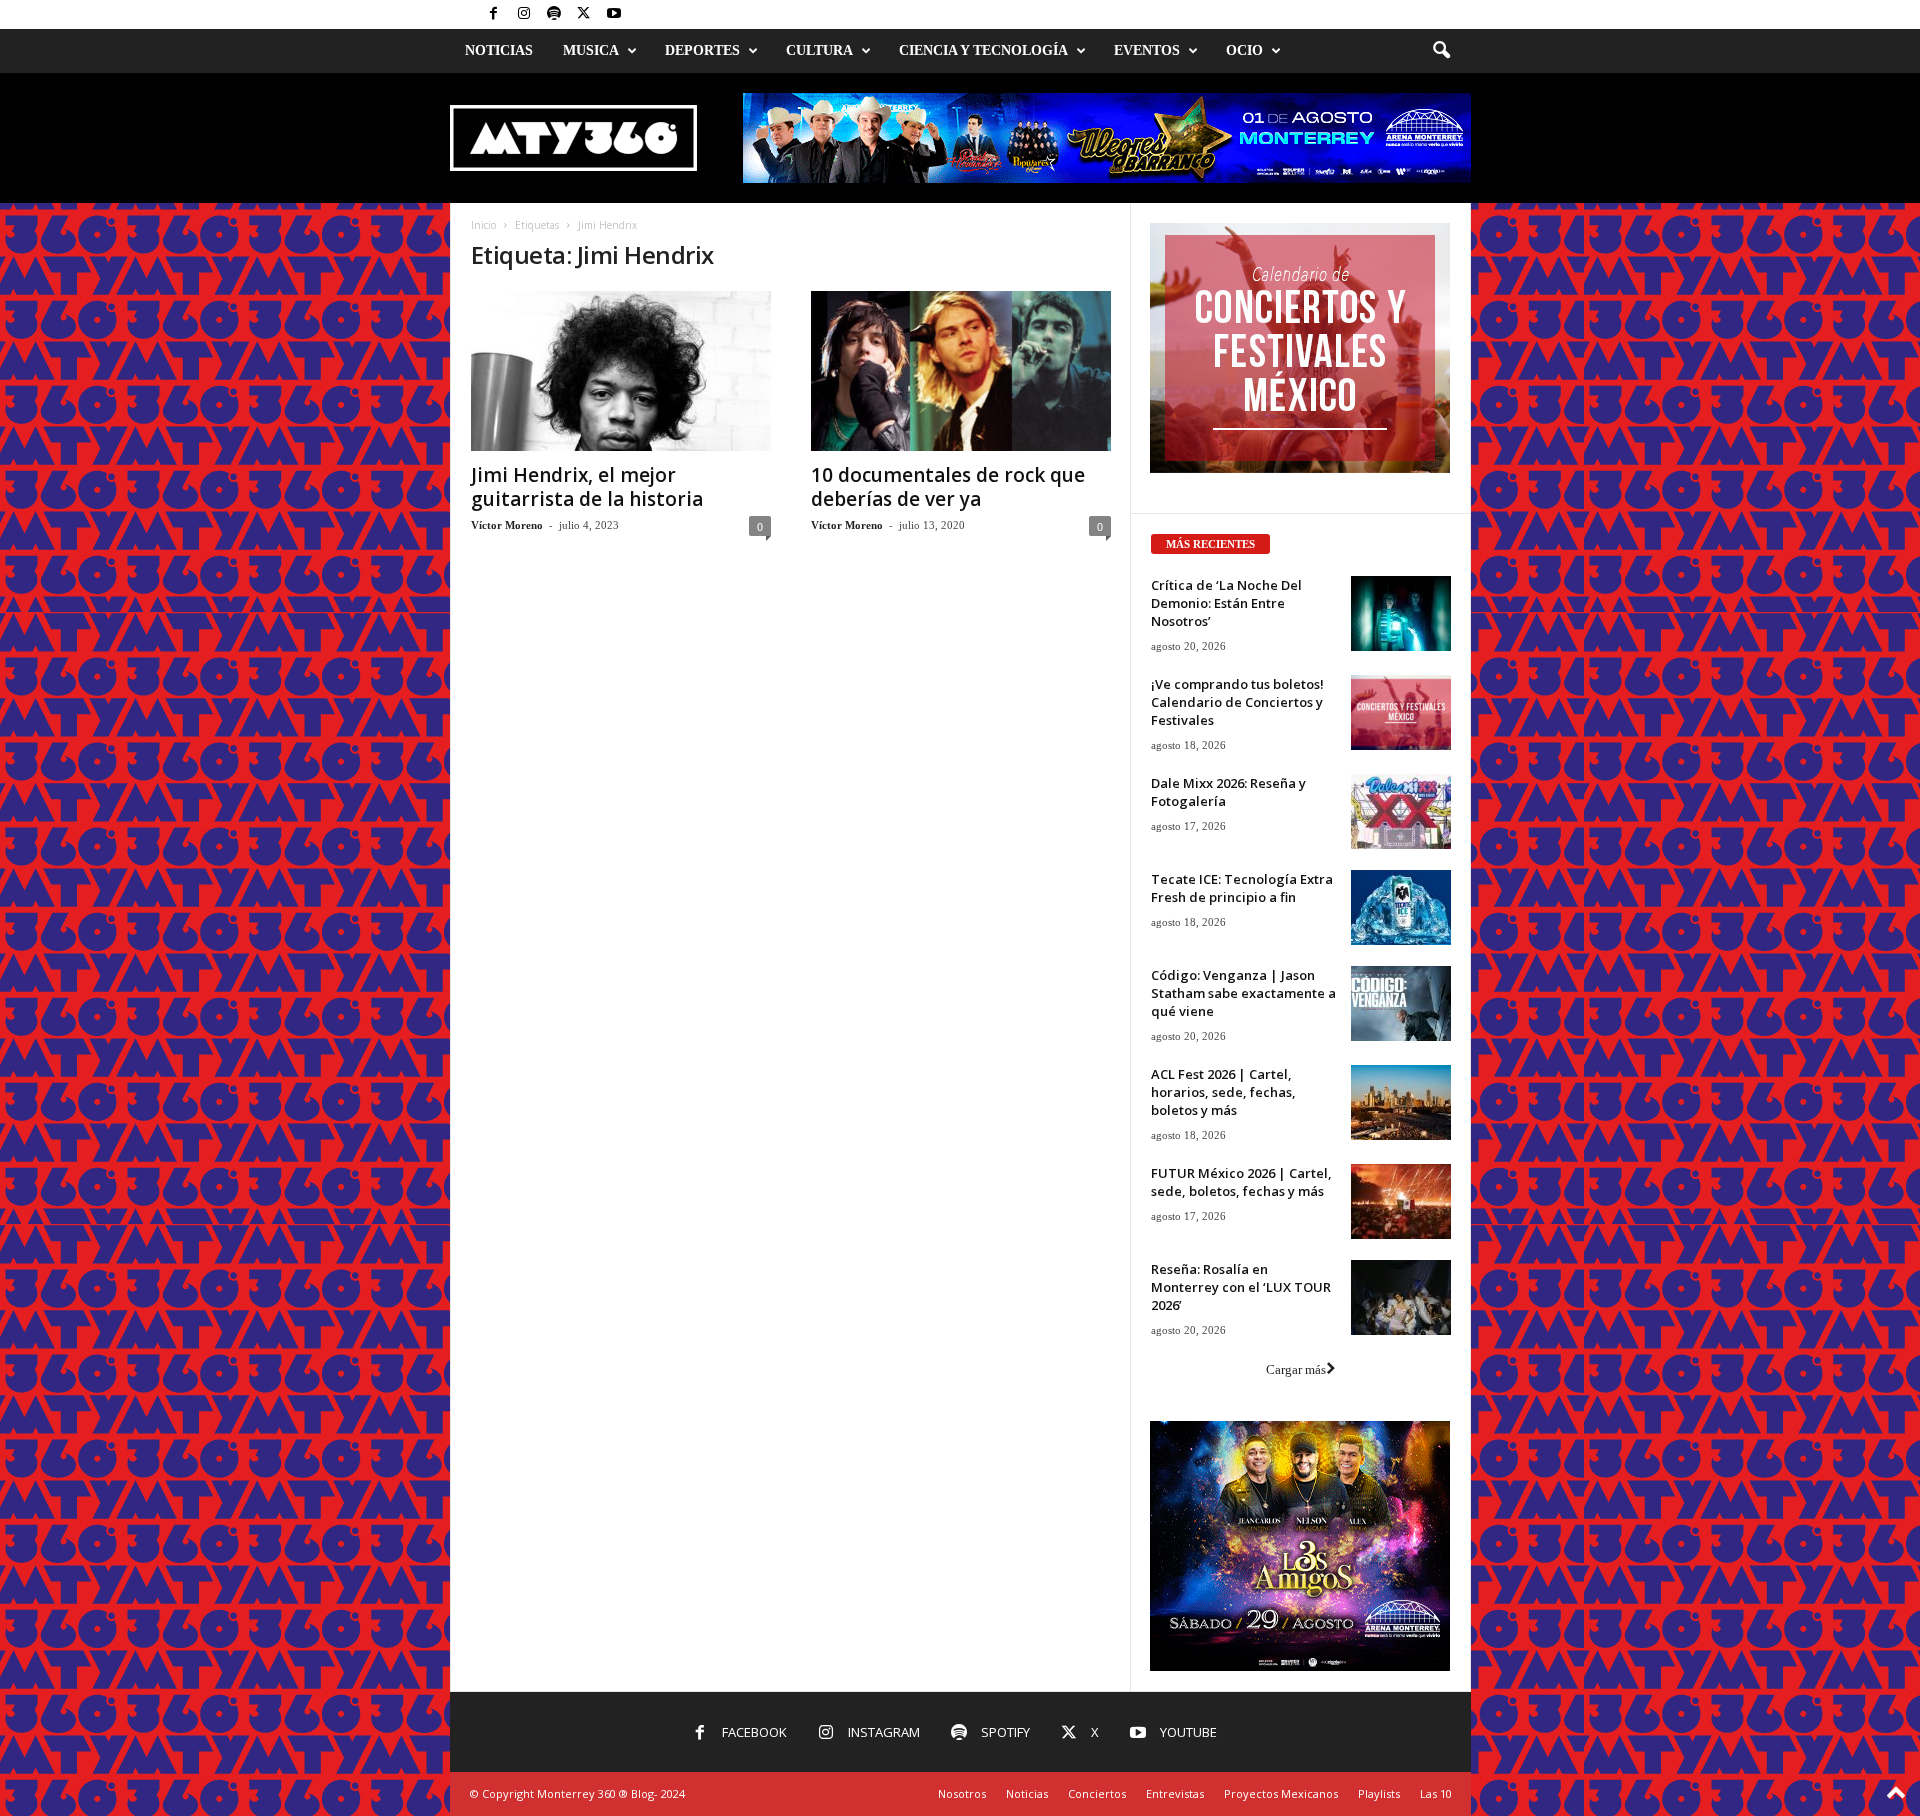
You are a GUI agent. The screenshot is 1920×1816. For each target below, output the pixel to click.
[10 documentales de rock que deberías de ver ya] (961, 371)
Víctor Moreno (507, 525)
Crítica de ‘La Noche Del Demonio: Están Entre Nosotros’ (1226, 603)
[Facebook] (494, 14)
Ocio (1244, 50)
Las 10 (1436, 1793)
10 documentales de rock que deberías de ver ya (948, 487)
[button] (1441, 51)
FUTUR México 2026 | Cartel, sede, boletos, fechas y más (1241, 1182)
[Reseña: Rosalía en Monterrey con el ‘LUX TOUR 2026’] (1401, 1297)
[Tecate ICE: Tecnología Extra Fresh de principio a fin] (1401, 907)
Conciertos (1097, 1793)
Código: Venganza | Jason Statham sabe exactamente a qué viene (1243, 993)
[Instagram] (524, 14)
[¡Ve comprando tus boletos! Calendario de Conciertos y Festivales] (1401, 712)
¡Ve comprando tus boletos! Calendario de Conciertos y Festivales (1237, 702)
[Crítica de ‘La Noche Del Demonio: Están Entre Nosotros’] (1401, 613)
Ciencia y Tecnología (983, 50)
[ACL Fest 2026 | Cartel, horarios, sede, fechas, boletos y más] (1401, 1102)
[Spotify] (554, 14)
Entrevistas (1175, 1793)
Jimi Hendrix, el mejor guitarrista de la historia (587, 487)
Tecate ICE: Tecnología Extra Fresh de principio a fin (1242, 888)
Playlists (1379, 1793)
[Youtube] (614, 14)
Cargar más (1296, 1369)
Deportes (702, 50)
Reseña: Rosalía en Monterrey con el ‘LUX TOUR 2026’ (1241, 1287)
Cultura (819, 50)
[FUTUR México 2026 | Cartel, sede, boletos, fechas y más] (1401, 1201)
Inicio (483, 225)
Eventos (1147, 50)
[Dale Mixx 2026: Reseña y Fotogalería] (1401, 811)
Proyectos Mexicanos (1281, 1793)
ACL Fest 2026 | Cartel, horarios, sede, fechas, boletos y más (1223, 1092)
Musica (591, 50)
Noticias (499, 50)
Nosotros (962, 1793)
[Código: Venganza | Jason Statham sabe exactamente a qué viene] (1401, 1003)
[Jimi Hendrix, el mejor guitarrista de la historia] (621, 371)
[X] (584, 14)
